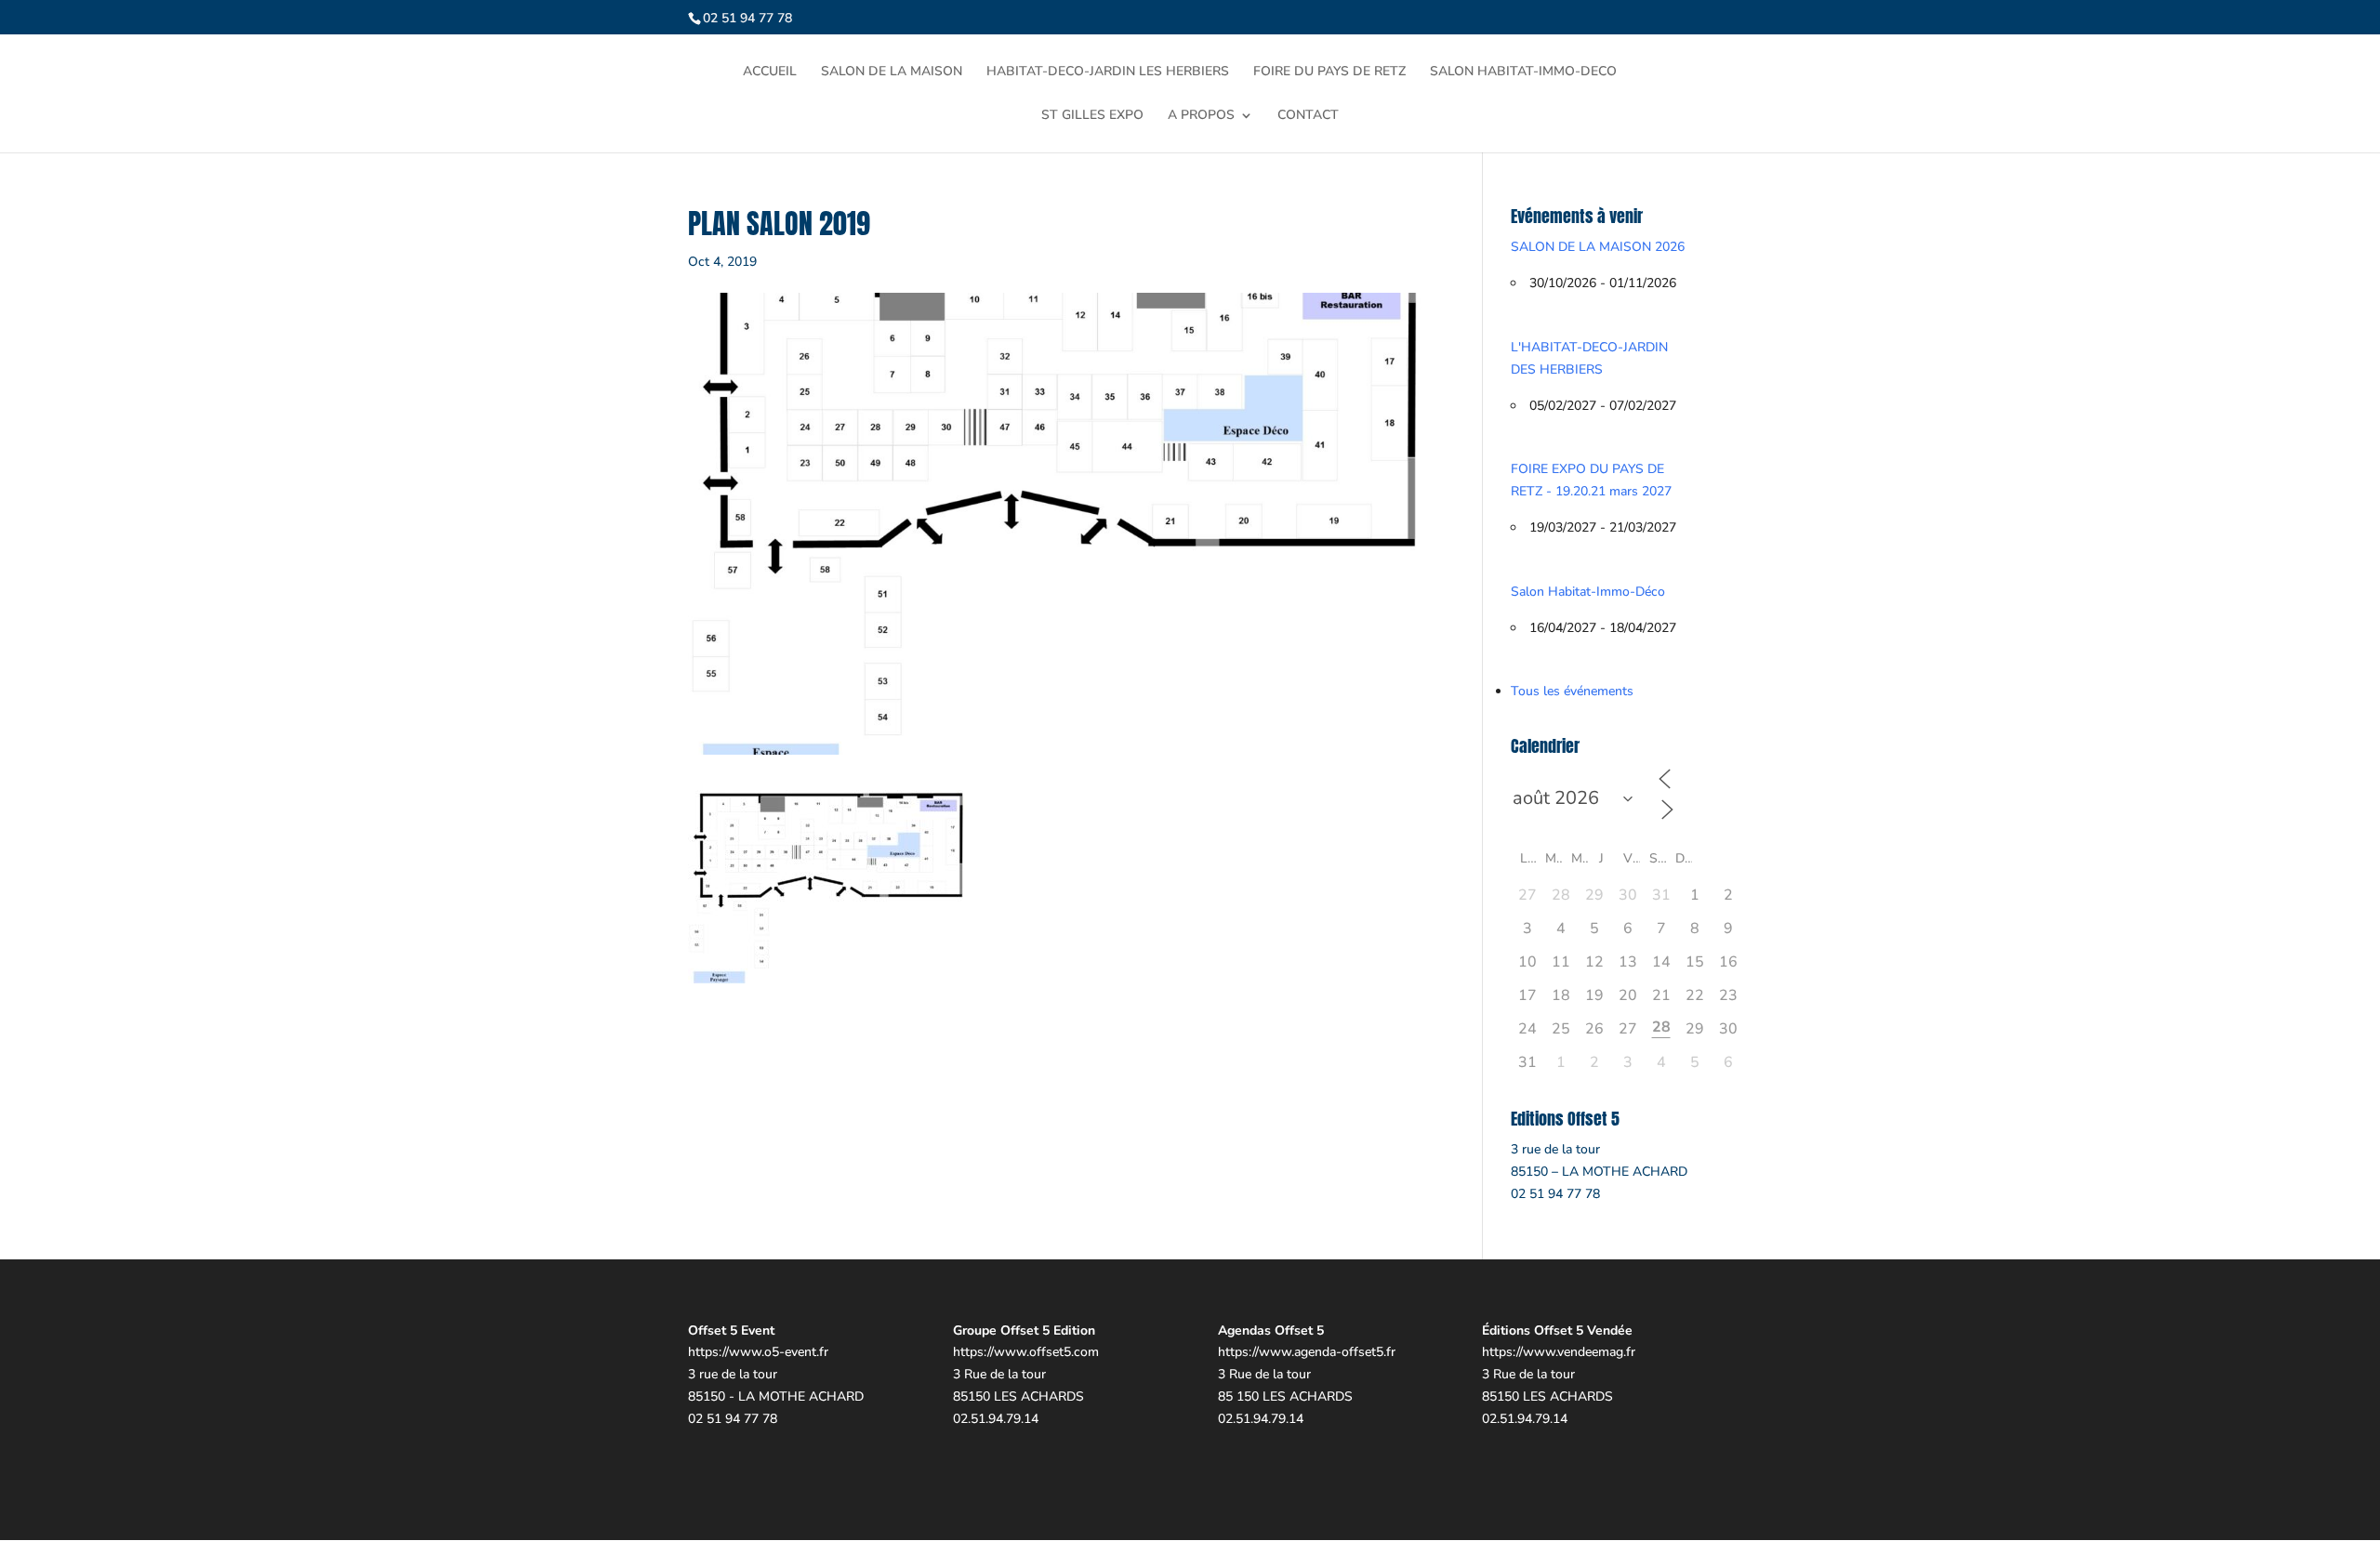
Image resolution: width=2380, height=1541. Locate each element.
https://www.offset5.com (1026, 1352)
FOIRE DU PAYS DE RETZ (1329, 72)
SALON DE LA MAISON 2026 (1598, 247)
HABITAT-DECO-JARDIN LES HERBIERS (1108, 72)
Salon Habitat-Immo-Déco (1588, 592)
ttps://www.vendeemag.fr (1562, 1352)
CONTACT (1308, 116)
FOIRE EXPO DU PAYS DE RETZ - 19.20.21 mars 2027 (1591, 480)
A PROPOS (1201, 116)
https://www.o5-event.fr (758, 1352)
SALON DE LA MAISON (892, 72)
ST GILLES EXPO (1092, 116)
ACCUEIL (770, 72)
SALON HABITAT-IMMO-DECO (1523, 72)
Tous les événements (1572, 691)
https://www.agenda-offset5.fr (1307, 1352)
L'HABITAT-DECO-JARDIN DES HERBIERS (1589, 358)
